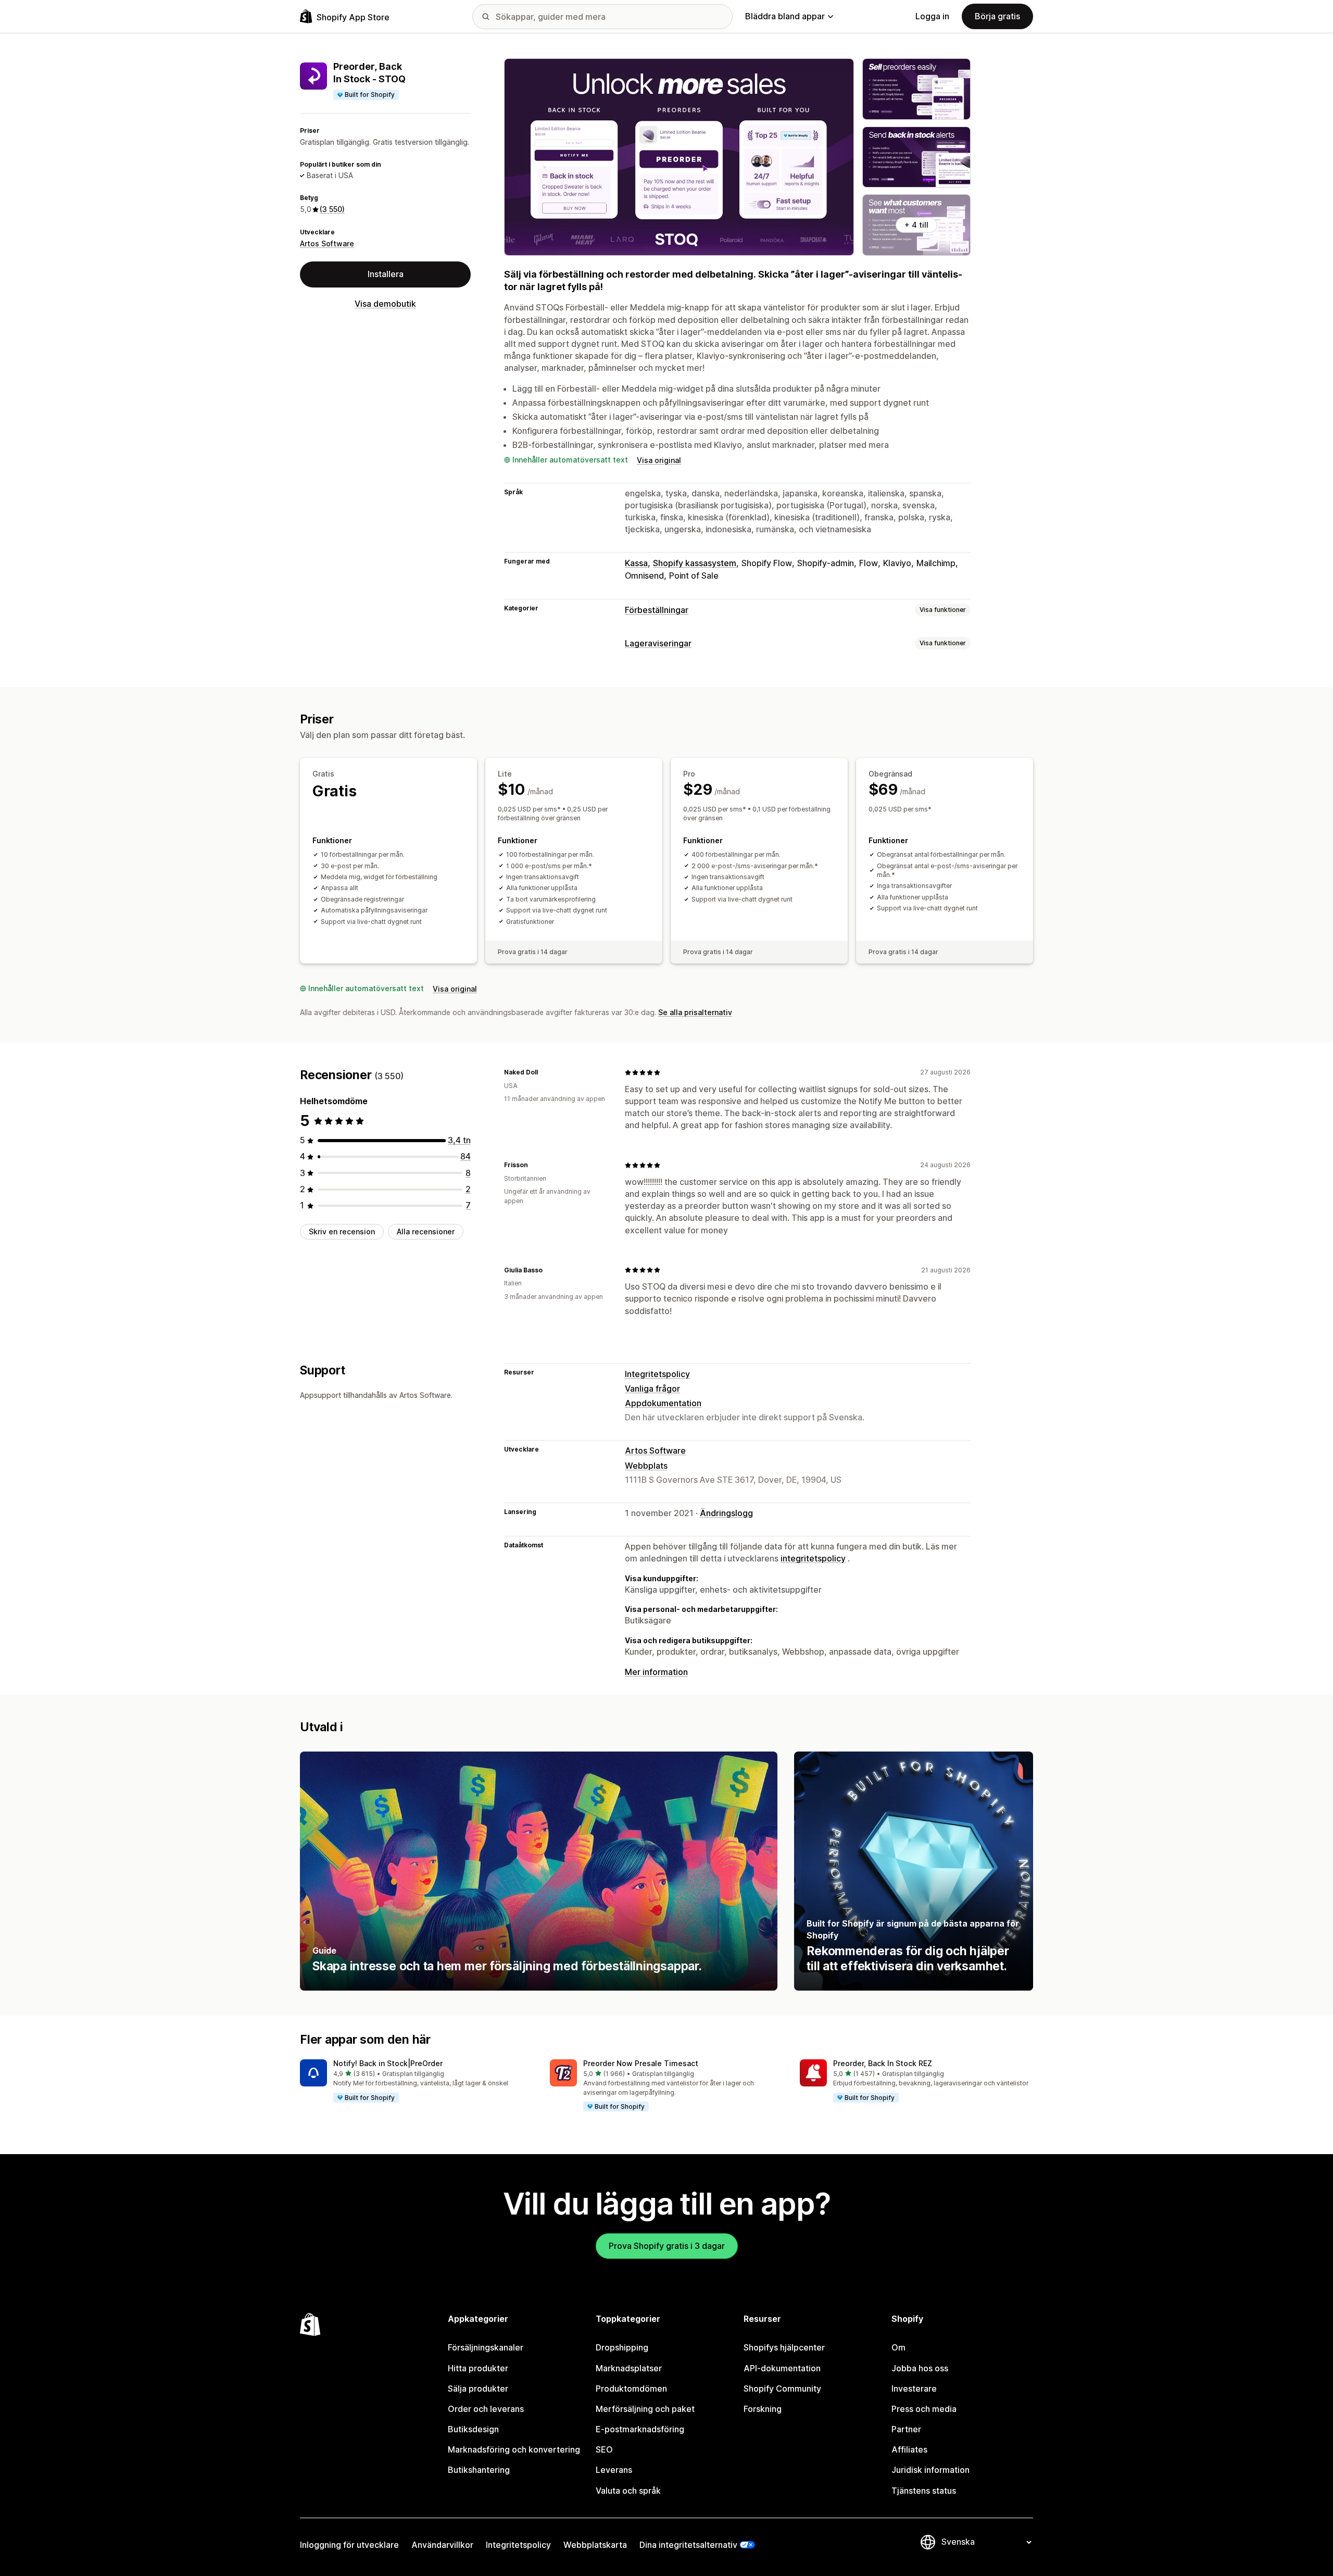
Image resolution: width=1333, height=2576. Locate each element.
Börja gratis (997, 16)
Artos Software (327, 243)
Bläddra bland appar (785, 16)
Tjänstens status (924, 2491)
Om (898, 2347)
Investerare (914, 2389)
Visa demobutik (385, 304)
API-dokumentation (782, 2368)
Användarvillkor (442, 2545)
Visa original (659, 460)
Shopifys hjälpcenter (784, 2347)
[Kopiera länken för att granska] (544, 1072)
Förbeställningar (657, 610)
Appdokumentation (663, 1403)
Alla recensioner (426, 1231)
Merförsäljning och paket (645, 2409)
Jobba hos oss (920, 2368)
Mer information (656, 1672)
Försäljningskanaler (486, 2347)
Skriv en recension (342, 1231)
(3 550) (332, 209)
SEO (604, 2449)
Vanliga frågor (652, 1389)
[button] (417, 2081)
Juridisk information (930, 2470)
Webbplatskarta (595, 2545)
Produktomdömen (631, 2389)
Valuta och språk (628, 2491)
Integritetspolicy (657, 1374)
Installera (386, 274)
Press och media (924, 2409)
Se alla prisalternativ (695, 1012)
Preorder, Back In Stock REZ (883, 2063)
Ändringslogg (726, 1513)
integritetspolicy (813, 1558)
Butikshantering (479, 2470)
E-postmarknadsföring (640, 2429)
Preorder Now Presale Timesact (641, 2063)
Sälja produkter (478, 2389)
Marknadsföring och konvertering (514, 2449)
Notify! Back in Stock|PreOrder (388, 2063)
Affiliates (909, 2449)
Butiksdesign (473, 2429)
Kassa (636, 563)
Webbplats (646, 1466)
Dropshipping (622, 2347)
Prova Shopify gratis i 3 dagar (667, 2246)
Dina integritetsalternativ (688, 2545)
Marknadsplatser (629, 2368)
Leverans (614, 2470)
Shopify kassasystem (695, 563)
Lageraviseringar (658, 643)
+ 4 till (916, 225)
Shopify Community (782, 2389)
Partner (906, 2429)
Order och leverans (486, 2409)
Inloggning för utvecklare (349, 2545)
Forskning (763, 2409)
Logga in (932, 16)
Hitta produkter (478, 2368)
